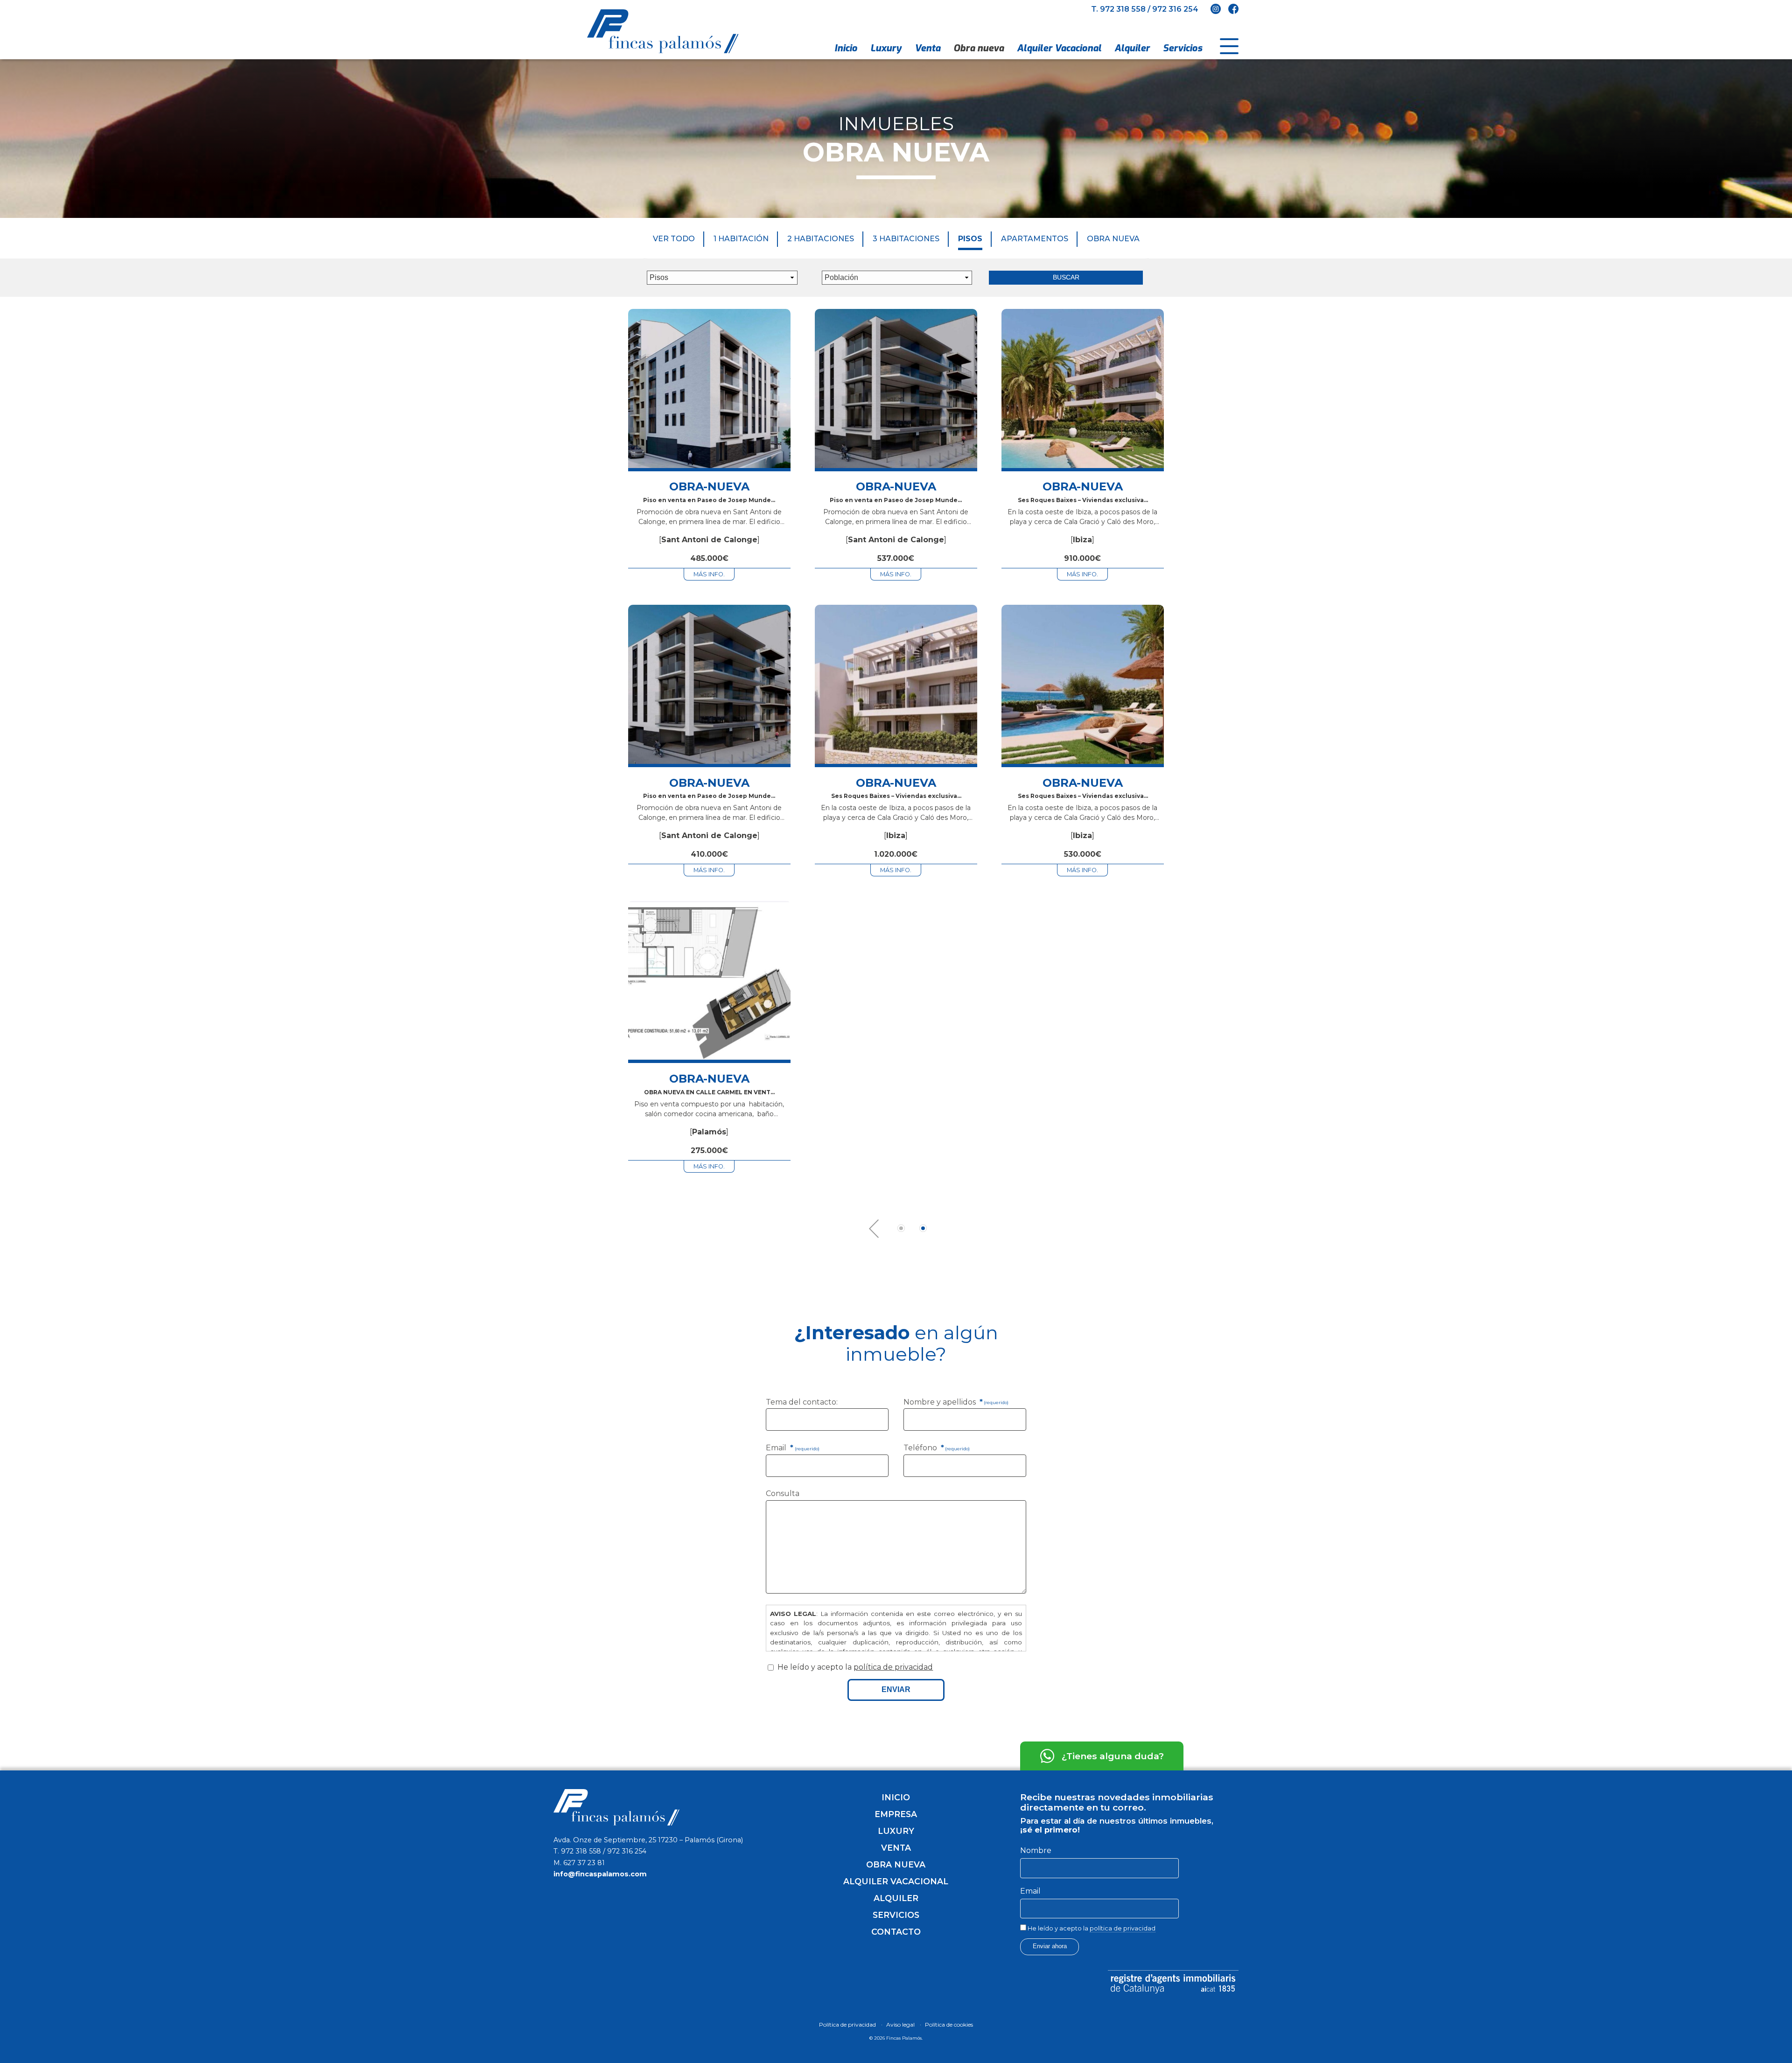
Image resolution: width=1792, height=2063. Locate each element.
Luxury (886, 48)
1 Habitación (741, 239)
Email (792, 1448)
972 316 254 (1175, 9)
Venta (927, 48)
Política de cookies (949, 2025)
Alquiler (1132, 48)
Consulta (783, 1493)
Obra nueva (979, 48)
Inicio (846, 48)
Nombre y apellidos (956, 1402)
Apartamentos (1035, 239)
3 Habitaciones (906, 239)
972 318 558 (1123, 9)
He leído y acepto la (1091, 1928)
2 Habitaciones (821, 239)
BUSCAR (1066, 277)
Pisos (970, 239)
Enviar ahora (1050, 1946)
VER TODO (674, 239)
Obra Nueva (1113, 239)
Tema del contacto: (802, 1402)
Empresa (896, 1814)
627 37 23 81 (584, 1863)
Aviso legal (900, 2025)
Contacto (896, 1932)
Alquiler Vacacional (1059, 48)
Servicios (1183, 48)
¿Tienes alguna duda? (1113, 1756)
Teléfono (937, 1448)
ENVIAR (896, 1689)
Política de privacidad (847, 2025)
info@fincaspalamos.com (600, 1874)
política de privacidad (893, 1667)
